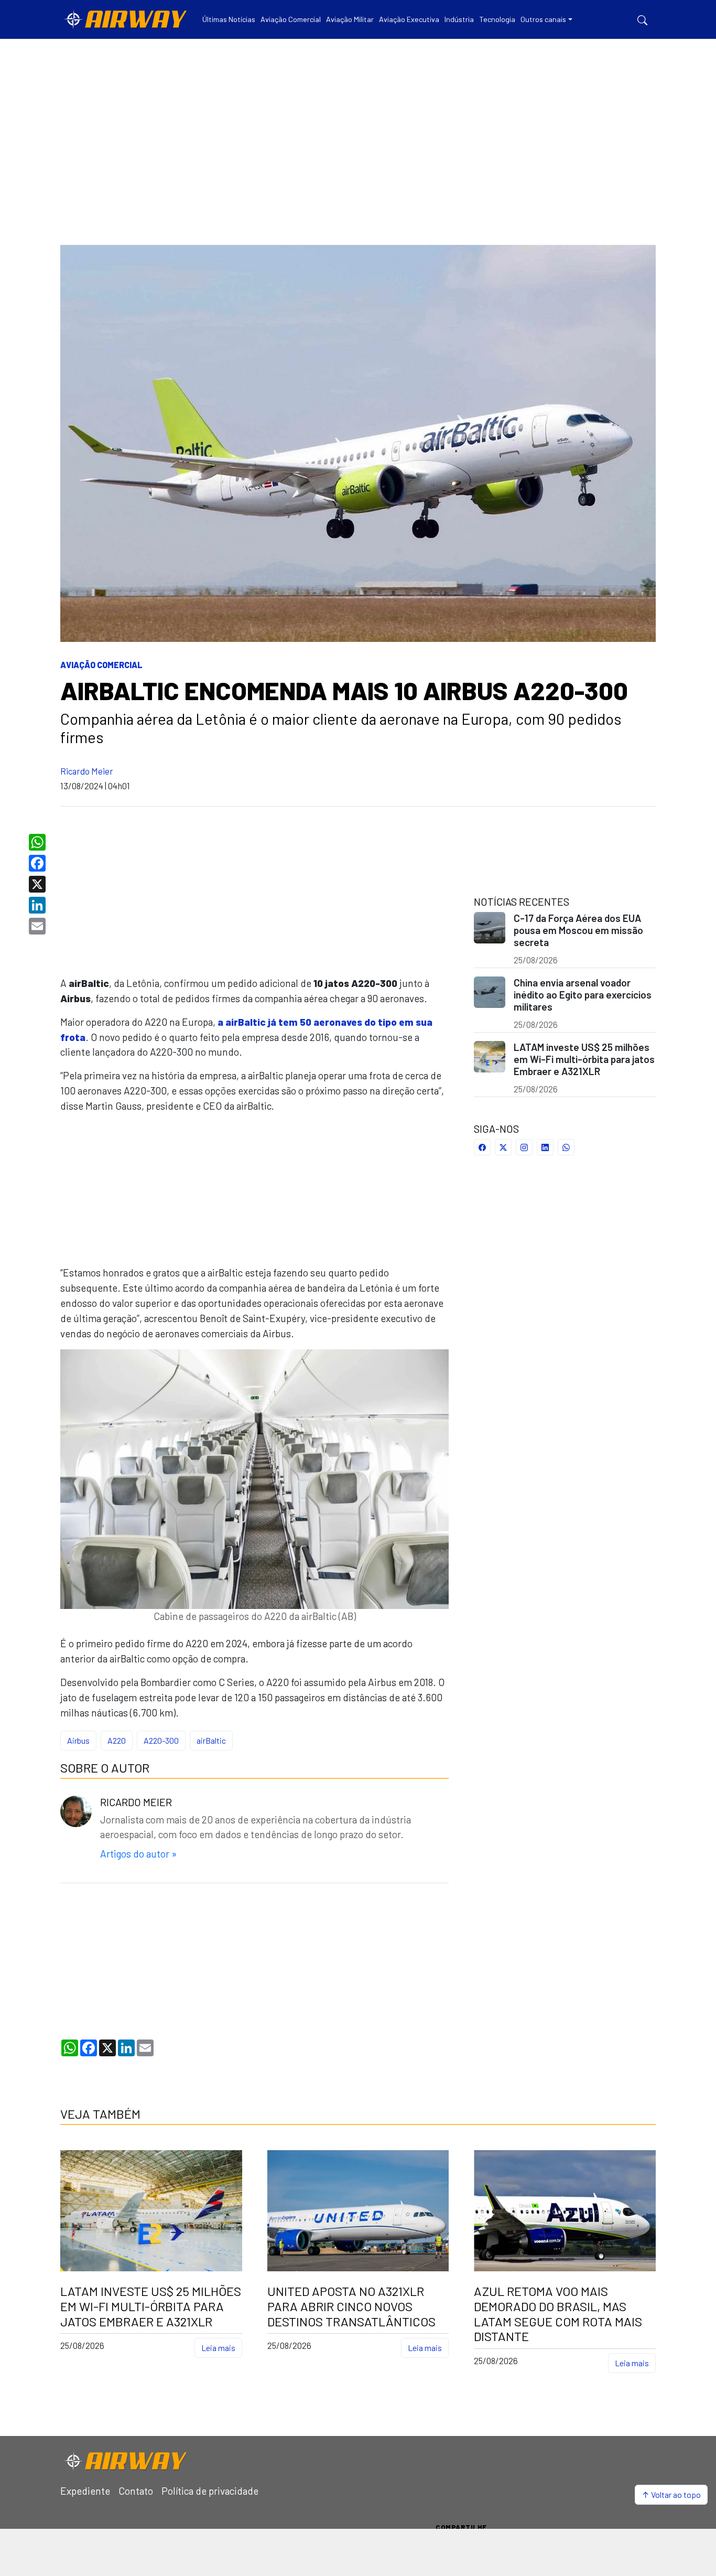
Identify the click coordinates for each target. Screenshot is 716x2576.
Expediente (85, 2491)
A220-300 (161, 1740)
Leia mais (218, 2348)
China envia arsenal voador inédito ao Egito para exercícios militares (583, 995)
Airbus (78, 1740)
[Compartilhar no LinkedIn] (545, 1147)
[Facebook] (39, 863)
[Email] (39, 926)
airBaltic (211, 1740)
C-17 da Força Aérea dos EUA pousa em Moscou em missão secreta (578, 930)
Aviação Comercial (101, 665)
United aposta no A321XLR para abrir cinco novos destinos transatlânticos (351, 2306)
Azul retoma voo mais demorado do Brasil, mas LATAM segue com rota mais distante (558, 2314)
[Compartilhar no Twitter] (503, 1147)
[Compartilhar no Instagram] (524, 1147)
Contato (136, 2491)
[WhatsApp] (39, 842)
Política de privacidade (210, 2491)
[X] (39, 884)
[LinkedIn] (39, 905)
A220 (117, 1740)
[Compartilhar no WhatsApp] (566, 1147)
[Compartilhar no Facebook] (482, 1147)
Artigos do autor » (138, 1854)
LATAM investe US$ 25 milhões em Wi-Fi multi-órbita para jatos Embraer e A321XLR (584, 1059)
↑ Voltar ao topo (671, 2494)
